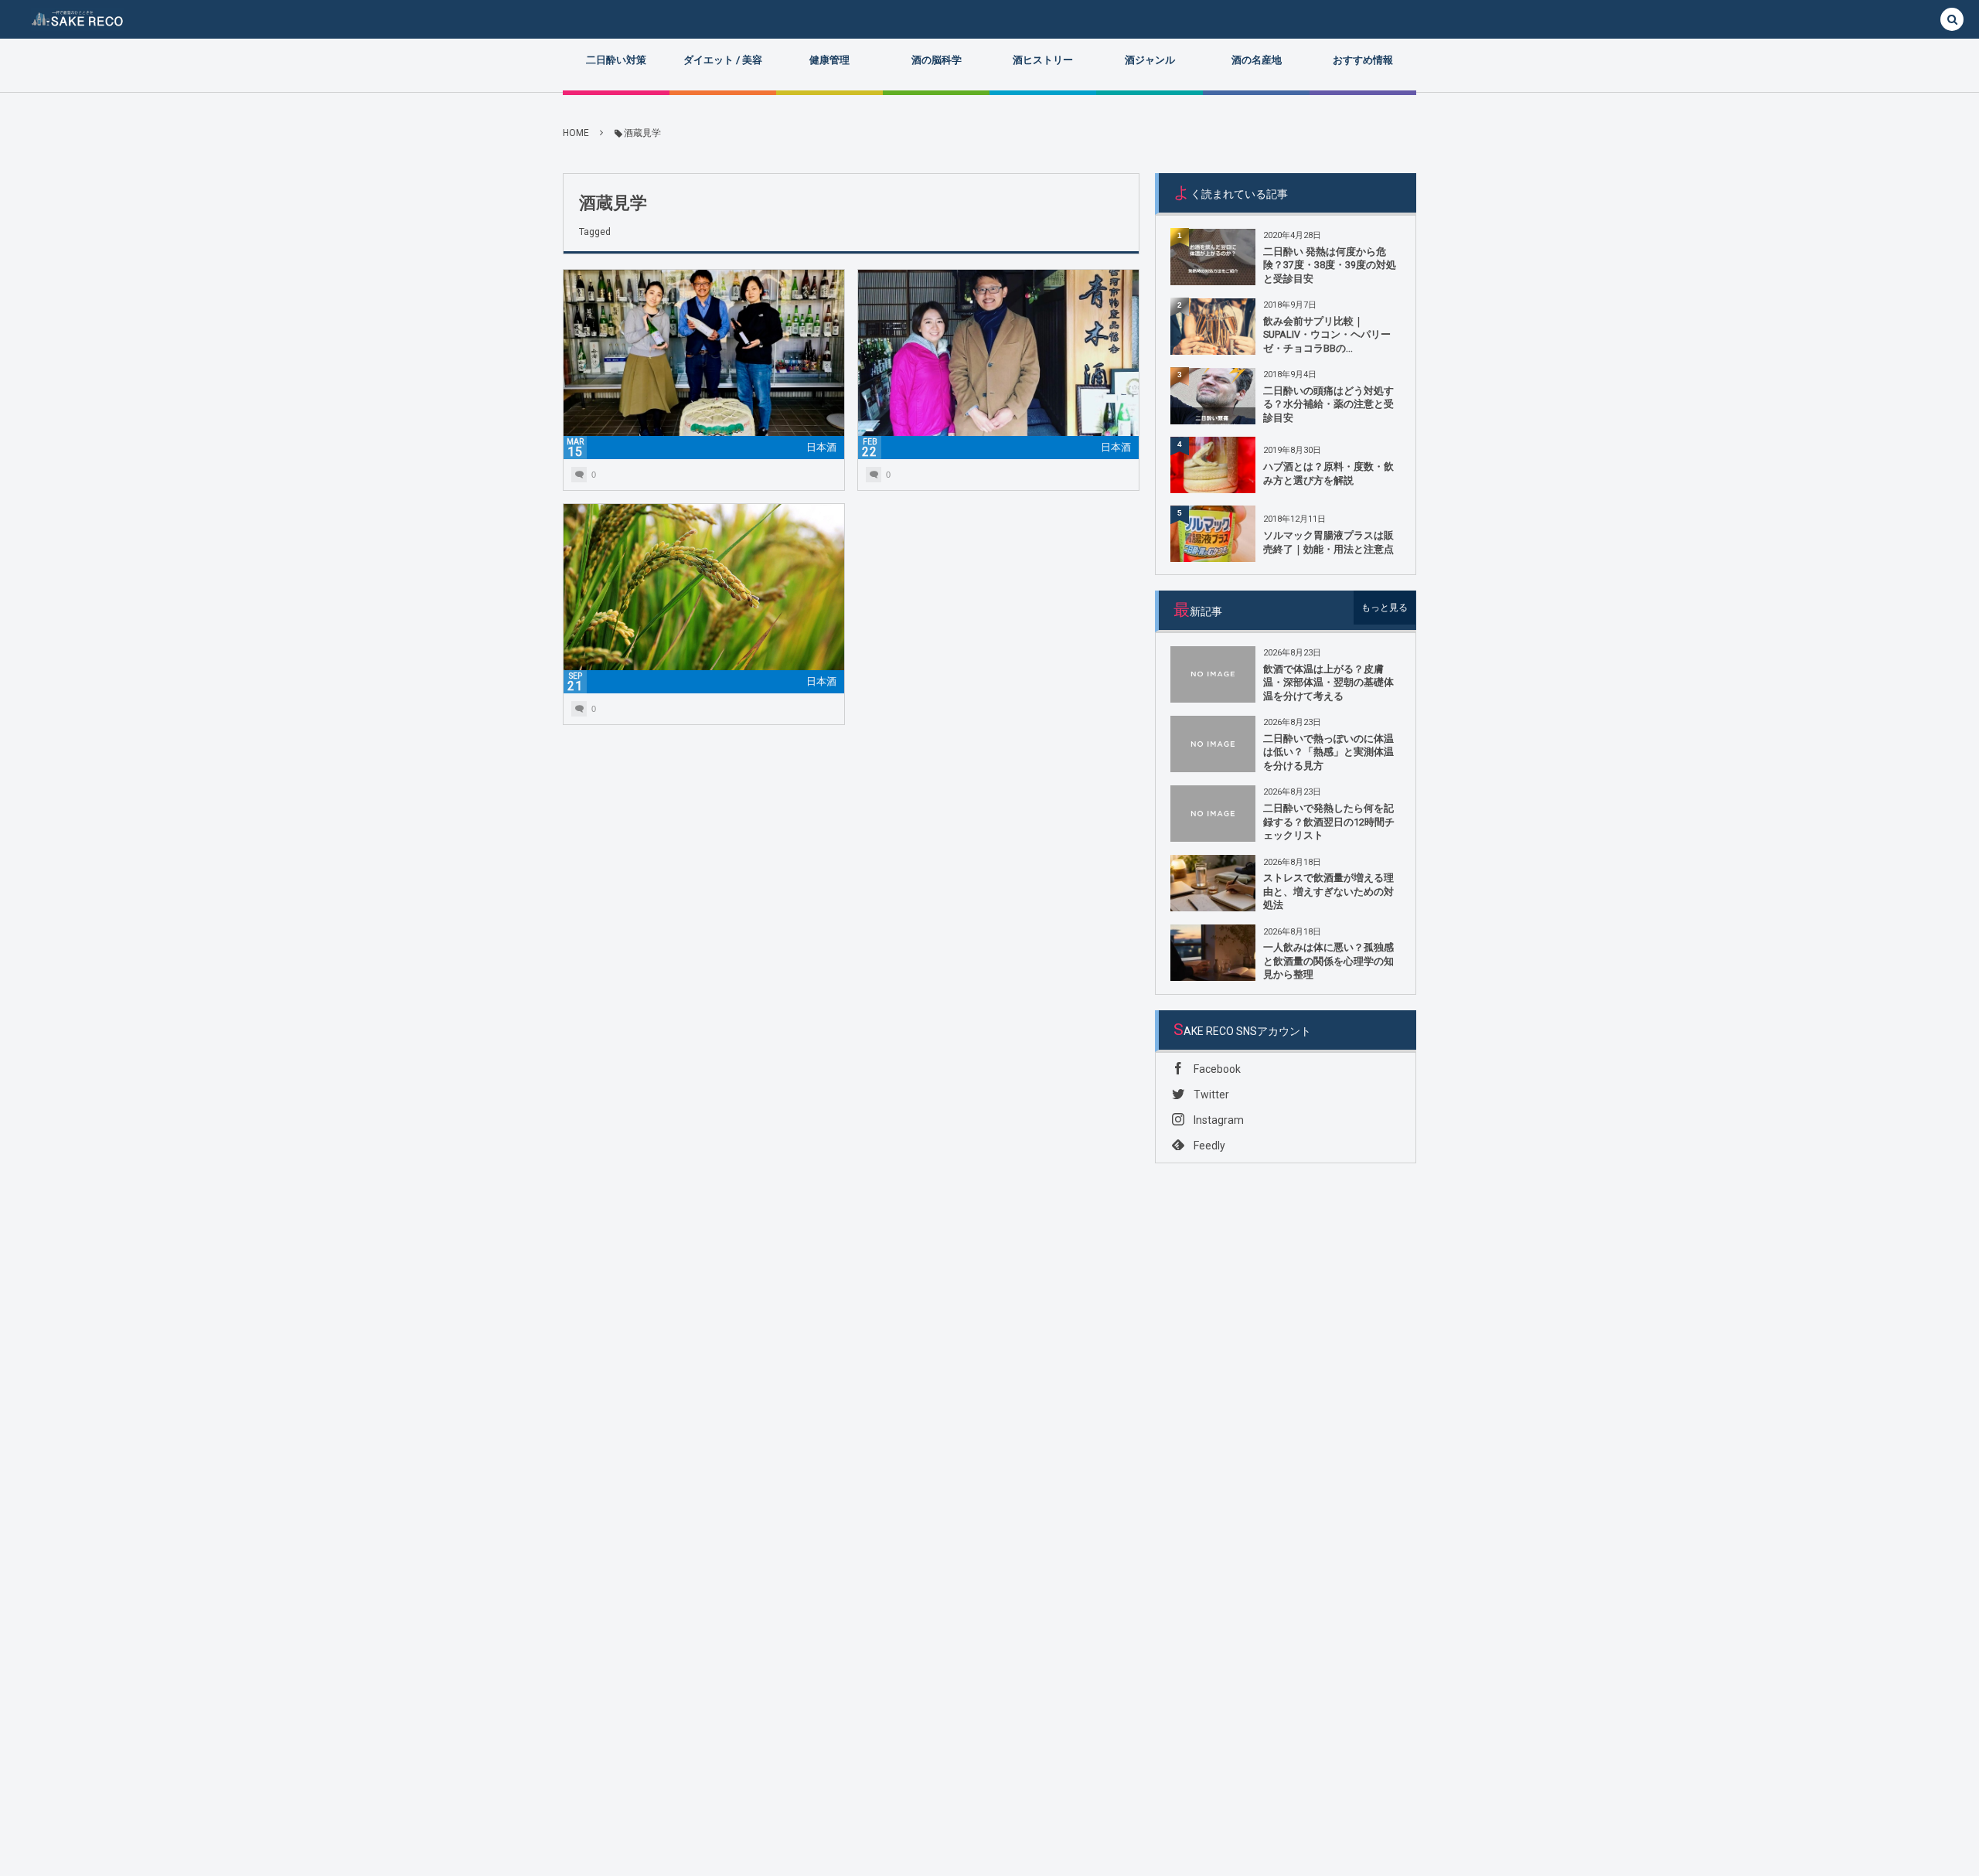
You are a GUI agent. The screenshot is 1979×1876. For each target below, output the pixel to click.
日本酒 (821, 447)
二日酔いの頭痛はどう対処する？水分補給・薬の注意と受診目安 (1328, 404)
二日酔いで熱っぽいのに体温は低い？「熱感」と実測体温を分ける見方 (1328, 752)
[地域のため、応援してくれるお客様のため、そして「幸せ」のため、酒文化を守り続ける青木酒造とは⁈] (998, 364)
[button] (1952, 20)
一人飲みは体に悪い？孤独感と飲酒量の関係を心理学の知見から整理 (1328, 961)
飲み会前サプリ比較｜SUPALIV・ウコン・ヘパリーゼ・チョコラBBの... (1327, 335)
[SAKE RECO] (77, 19)
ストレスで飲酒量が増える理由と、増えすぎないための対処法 (1328, 891)
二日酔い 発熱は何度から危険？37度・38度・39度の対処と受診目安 (1330, 265)
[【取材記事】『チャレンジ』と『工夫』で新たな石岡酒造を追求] (704, 364)
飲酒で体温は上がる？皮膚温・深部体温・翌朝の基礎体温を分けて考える (1328, 683)
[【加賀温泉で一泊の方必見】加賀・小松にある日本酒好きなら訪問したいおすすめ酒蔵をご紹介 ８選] (704, 599)
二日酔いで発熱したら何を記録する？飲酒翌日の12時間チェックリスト (1329, 822)
